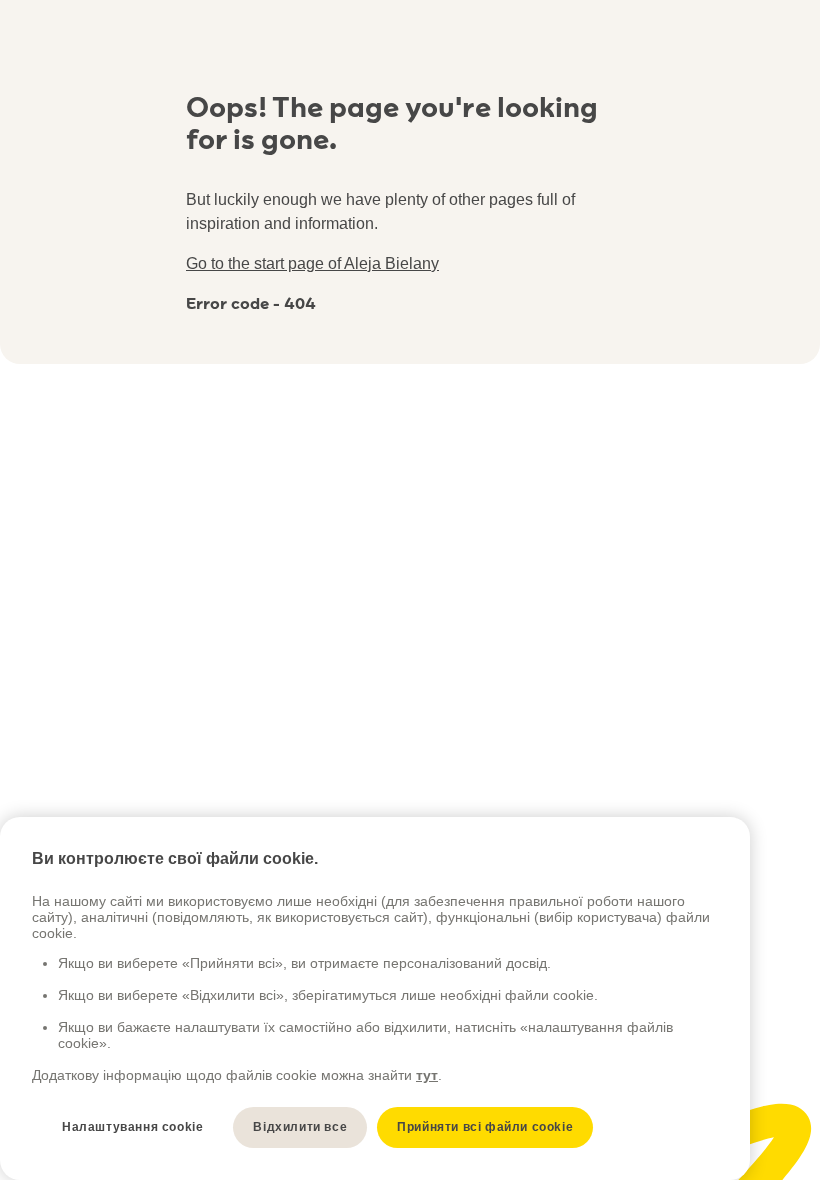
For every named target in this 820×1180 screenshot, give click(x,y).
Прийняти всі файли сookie (485, 1127)
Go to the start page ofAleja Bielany (312, 263)
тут (427, 1075)
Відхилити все (300, 1127)
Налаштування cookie (132, 1127)
